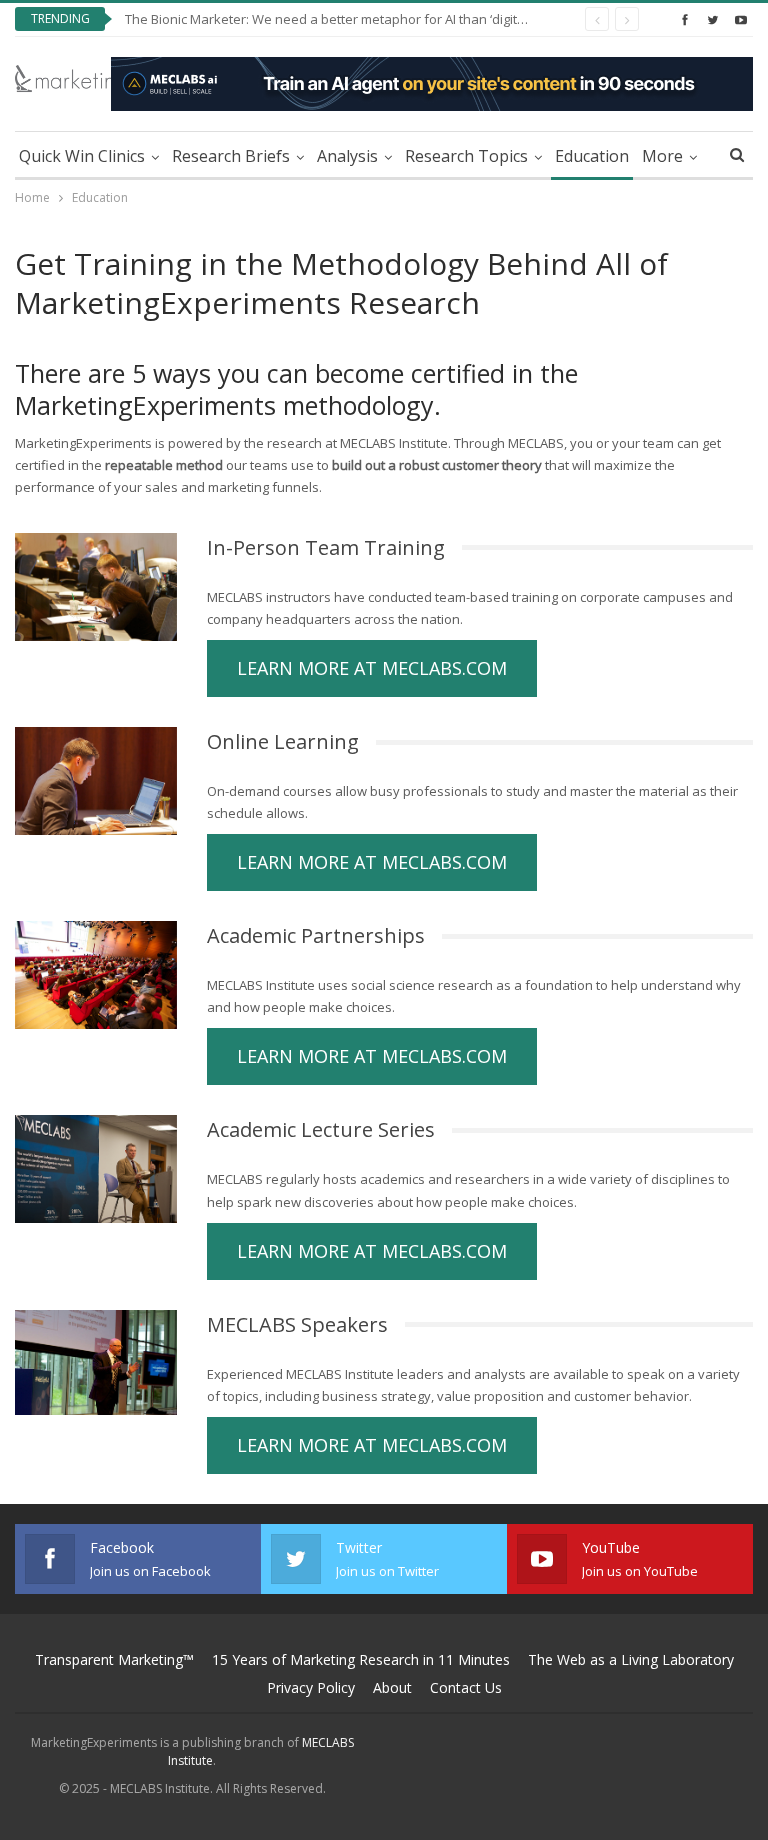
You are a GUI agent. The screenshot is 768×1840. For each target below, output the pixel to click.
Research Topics (466, 156)
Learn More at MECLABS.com (372, 668)
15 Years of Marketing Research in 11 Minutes (361, 1659)
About (392, 1687)
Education (592, 156)
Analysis (347, 156)
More (662, 156)
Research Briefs (231, 156)
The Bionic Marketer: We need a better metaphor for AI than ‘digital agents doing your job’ (395, 19)
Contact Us (466, 1687)
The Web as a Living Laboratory (631, 1659)
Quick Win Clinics (82, 156)
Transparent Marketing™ (114, 1659)
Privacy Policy (311, 1687)
